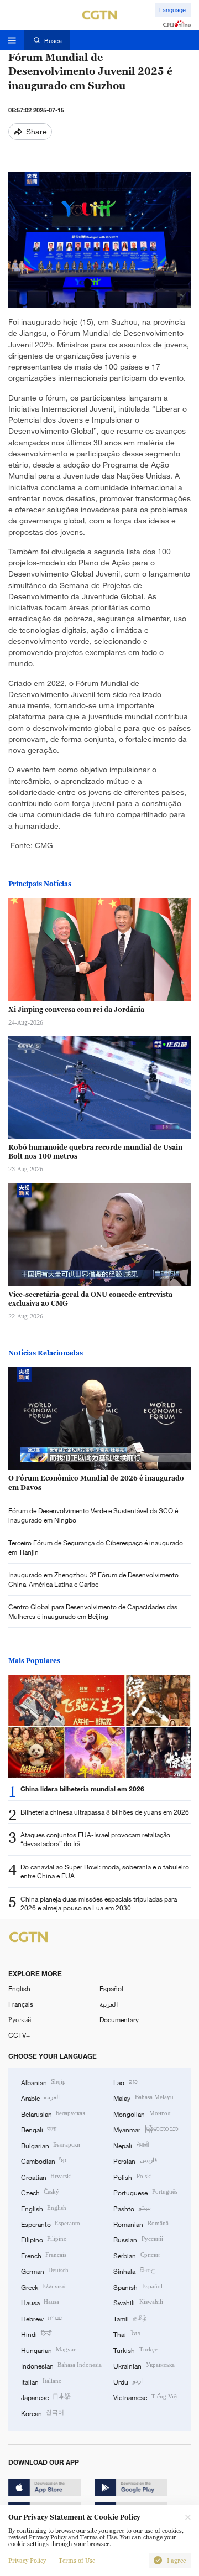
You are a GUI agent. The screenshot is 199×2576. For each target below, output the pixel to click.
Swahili (138, 2302)
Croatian (46, 2177)
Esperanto (51, 2224)
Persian (135, 2160)
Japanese (46, 2397)
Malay (143, 2097)
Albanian (43, 2082)
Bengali (39, 2129)
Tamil (130, 2318)
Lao (125, 2082)
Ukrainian (144, 2365)
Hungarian (48, 2350)
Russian (138, 2239)
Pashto (132, 2208)
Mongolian (142, 2113)
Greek (43, 2287)
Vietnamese (145, 2397)
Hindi (36, 2334)
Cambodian (44, 2160)
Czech (40, 2192)
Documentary (119, 2019)
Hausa (40, 2302)
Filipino (44, 2239)
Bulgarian (51, 2145)
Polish (132, 2177)
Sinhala (134, 2271)
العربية (109, 2004)
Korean (43, 2413)
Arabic (40, 2097)
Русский (20, 2019)
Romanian (141, 2224)
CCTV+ (19, 2035)
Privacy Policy (27, 2561)
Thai (127, 2334)
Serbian (136, 2255)
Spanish (138, 2287)
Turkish (135, 2350)
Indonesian (61, 2365)
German (45, 2271)
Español (111, 1988)
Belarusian (53, 2113)
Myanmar (146, 2129)
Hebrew (41, 2318)
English (19, 1988)
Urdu (128, 2381)
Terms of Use (77, 2561)
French (44, 2255)
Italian (41, 2381)
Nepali (131, 2145)
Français (21, 2004)
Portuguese (145, 2192)
